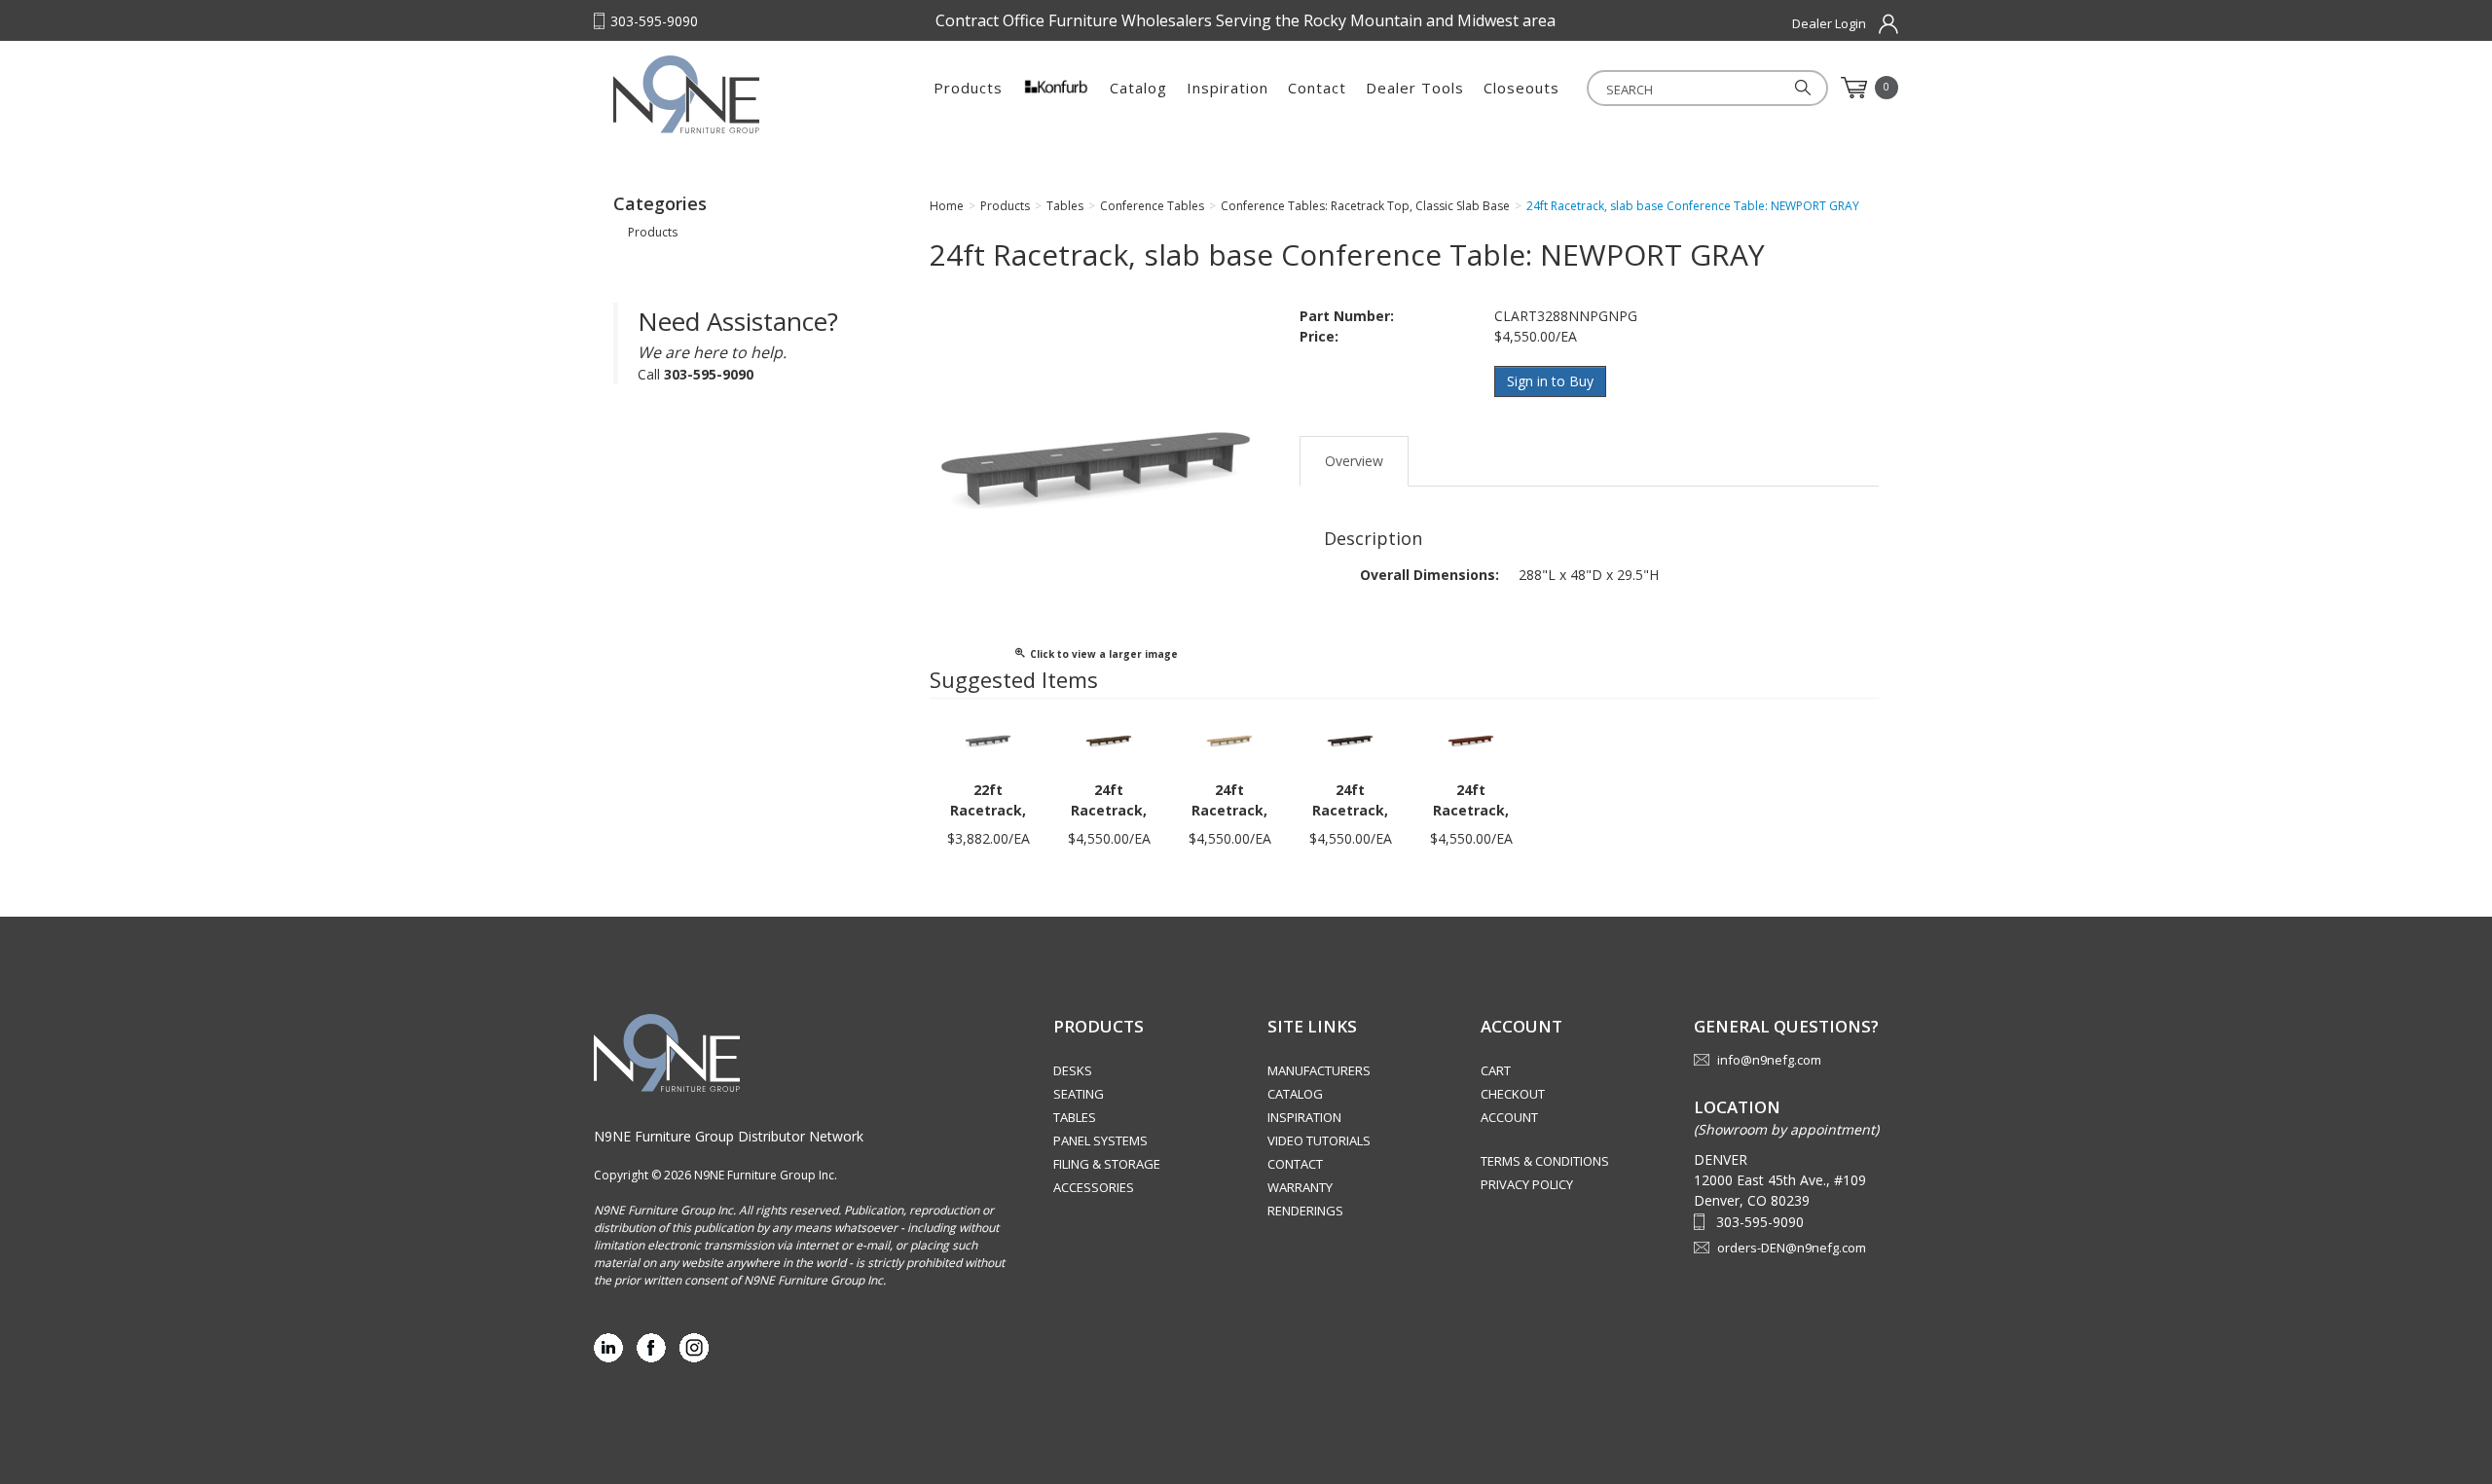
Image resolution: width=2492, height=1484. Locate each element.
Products (968, 88)
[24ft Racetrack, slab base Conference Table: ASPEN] (1229, 740)
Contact (1317, 88)
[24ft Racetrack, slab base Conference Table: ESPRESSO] (1350, 740)
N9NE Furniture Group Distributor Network (729, 1136)
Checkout (1513, 1094)
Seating (1079, 1094)
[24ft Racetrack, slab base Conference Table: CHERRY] (1471, 740)
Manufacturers (1319, 1070)
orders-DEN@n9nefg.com (1792, 1248)
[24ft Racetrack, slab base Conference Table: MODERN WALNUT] (1109, 740)
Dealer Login (1829, 23)
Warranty (1300, 1187)
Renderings (1305, 1211)
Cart (1496, 1070)
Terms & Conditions (1545, 1161)
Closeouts (1521, 88)
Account (1509, 1117)
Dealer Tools (1415, 88)
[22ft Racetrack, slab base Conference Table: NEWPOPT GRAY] (988, 740)
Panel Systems (1100, 1140)
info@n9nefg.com (1769, 1060)
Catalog (1138, 88)
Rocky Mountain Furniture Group (735, 94)
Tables (1075, 1117)
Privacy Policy (1527, 1184)
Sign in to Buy (1550, 381)
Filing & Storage (1107, 1164)
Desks (1073, 1070)
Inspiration (1228, 88)
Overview (1354, 461)
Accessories (1094, 1187)
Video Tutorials (1319, 1140)
